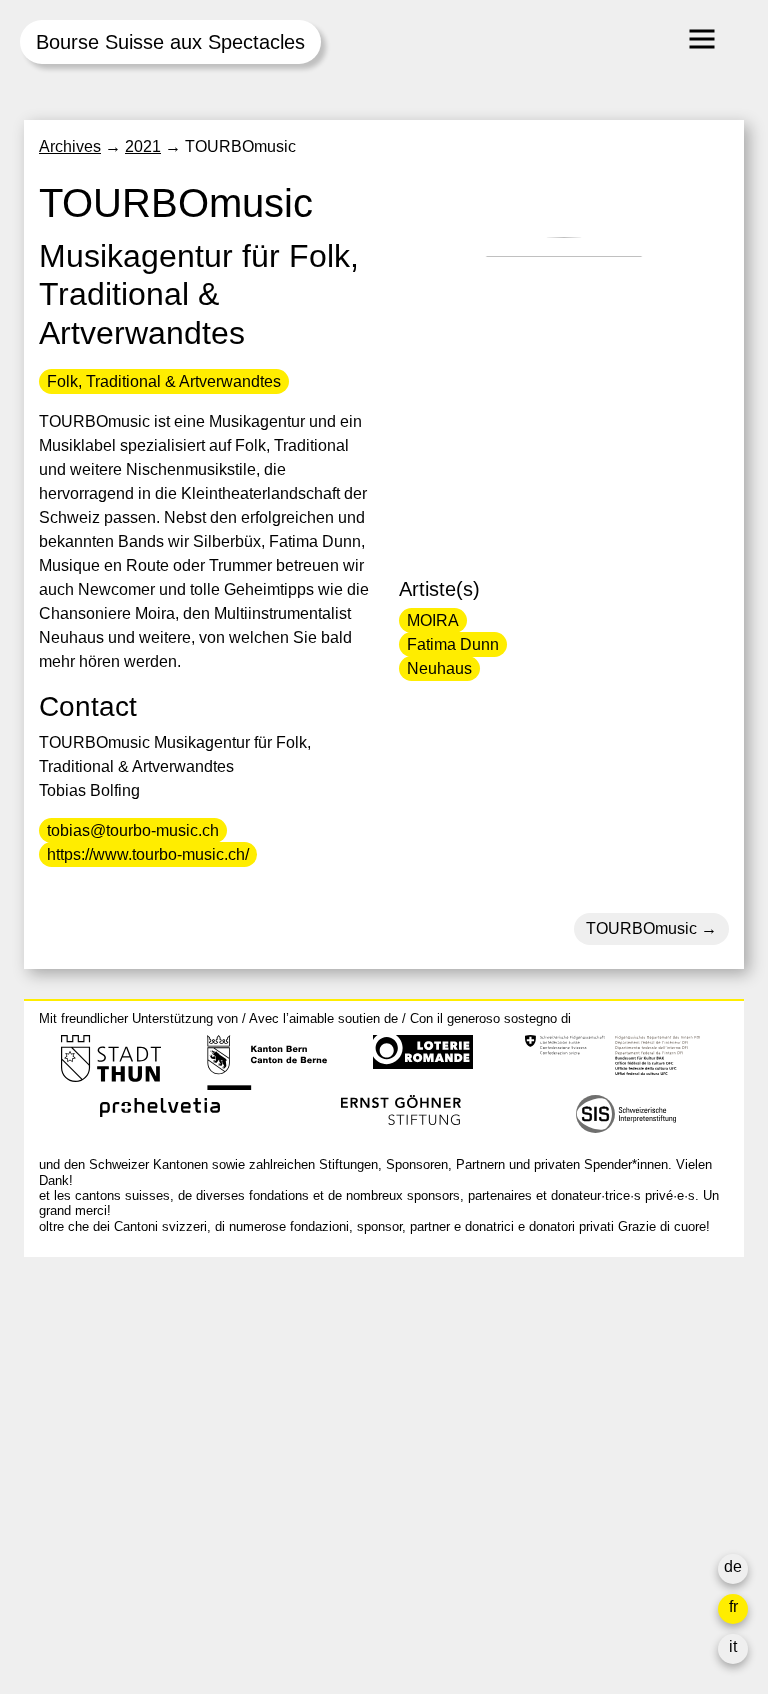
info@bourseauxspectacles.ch (147, 1361)
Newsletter (557, 1572)
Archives (70, 146)
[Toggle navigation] (702, 39)
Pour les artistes (576, 1460)
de (733, 1566)
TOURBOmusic (641, 928)
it (733, 1646)
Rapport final (564, 1508)
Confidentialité (570, 1532)
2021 (143, 146)
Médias (545, 1484)
